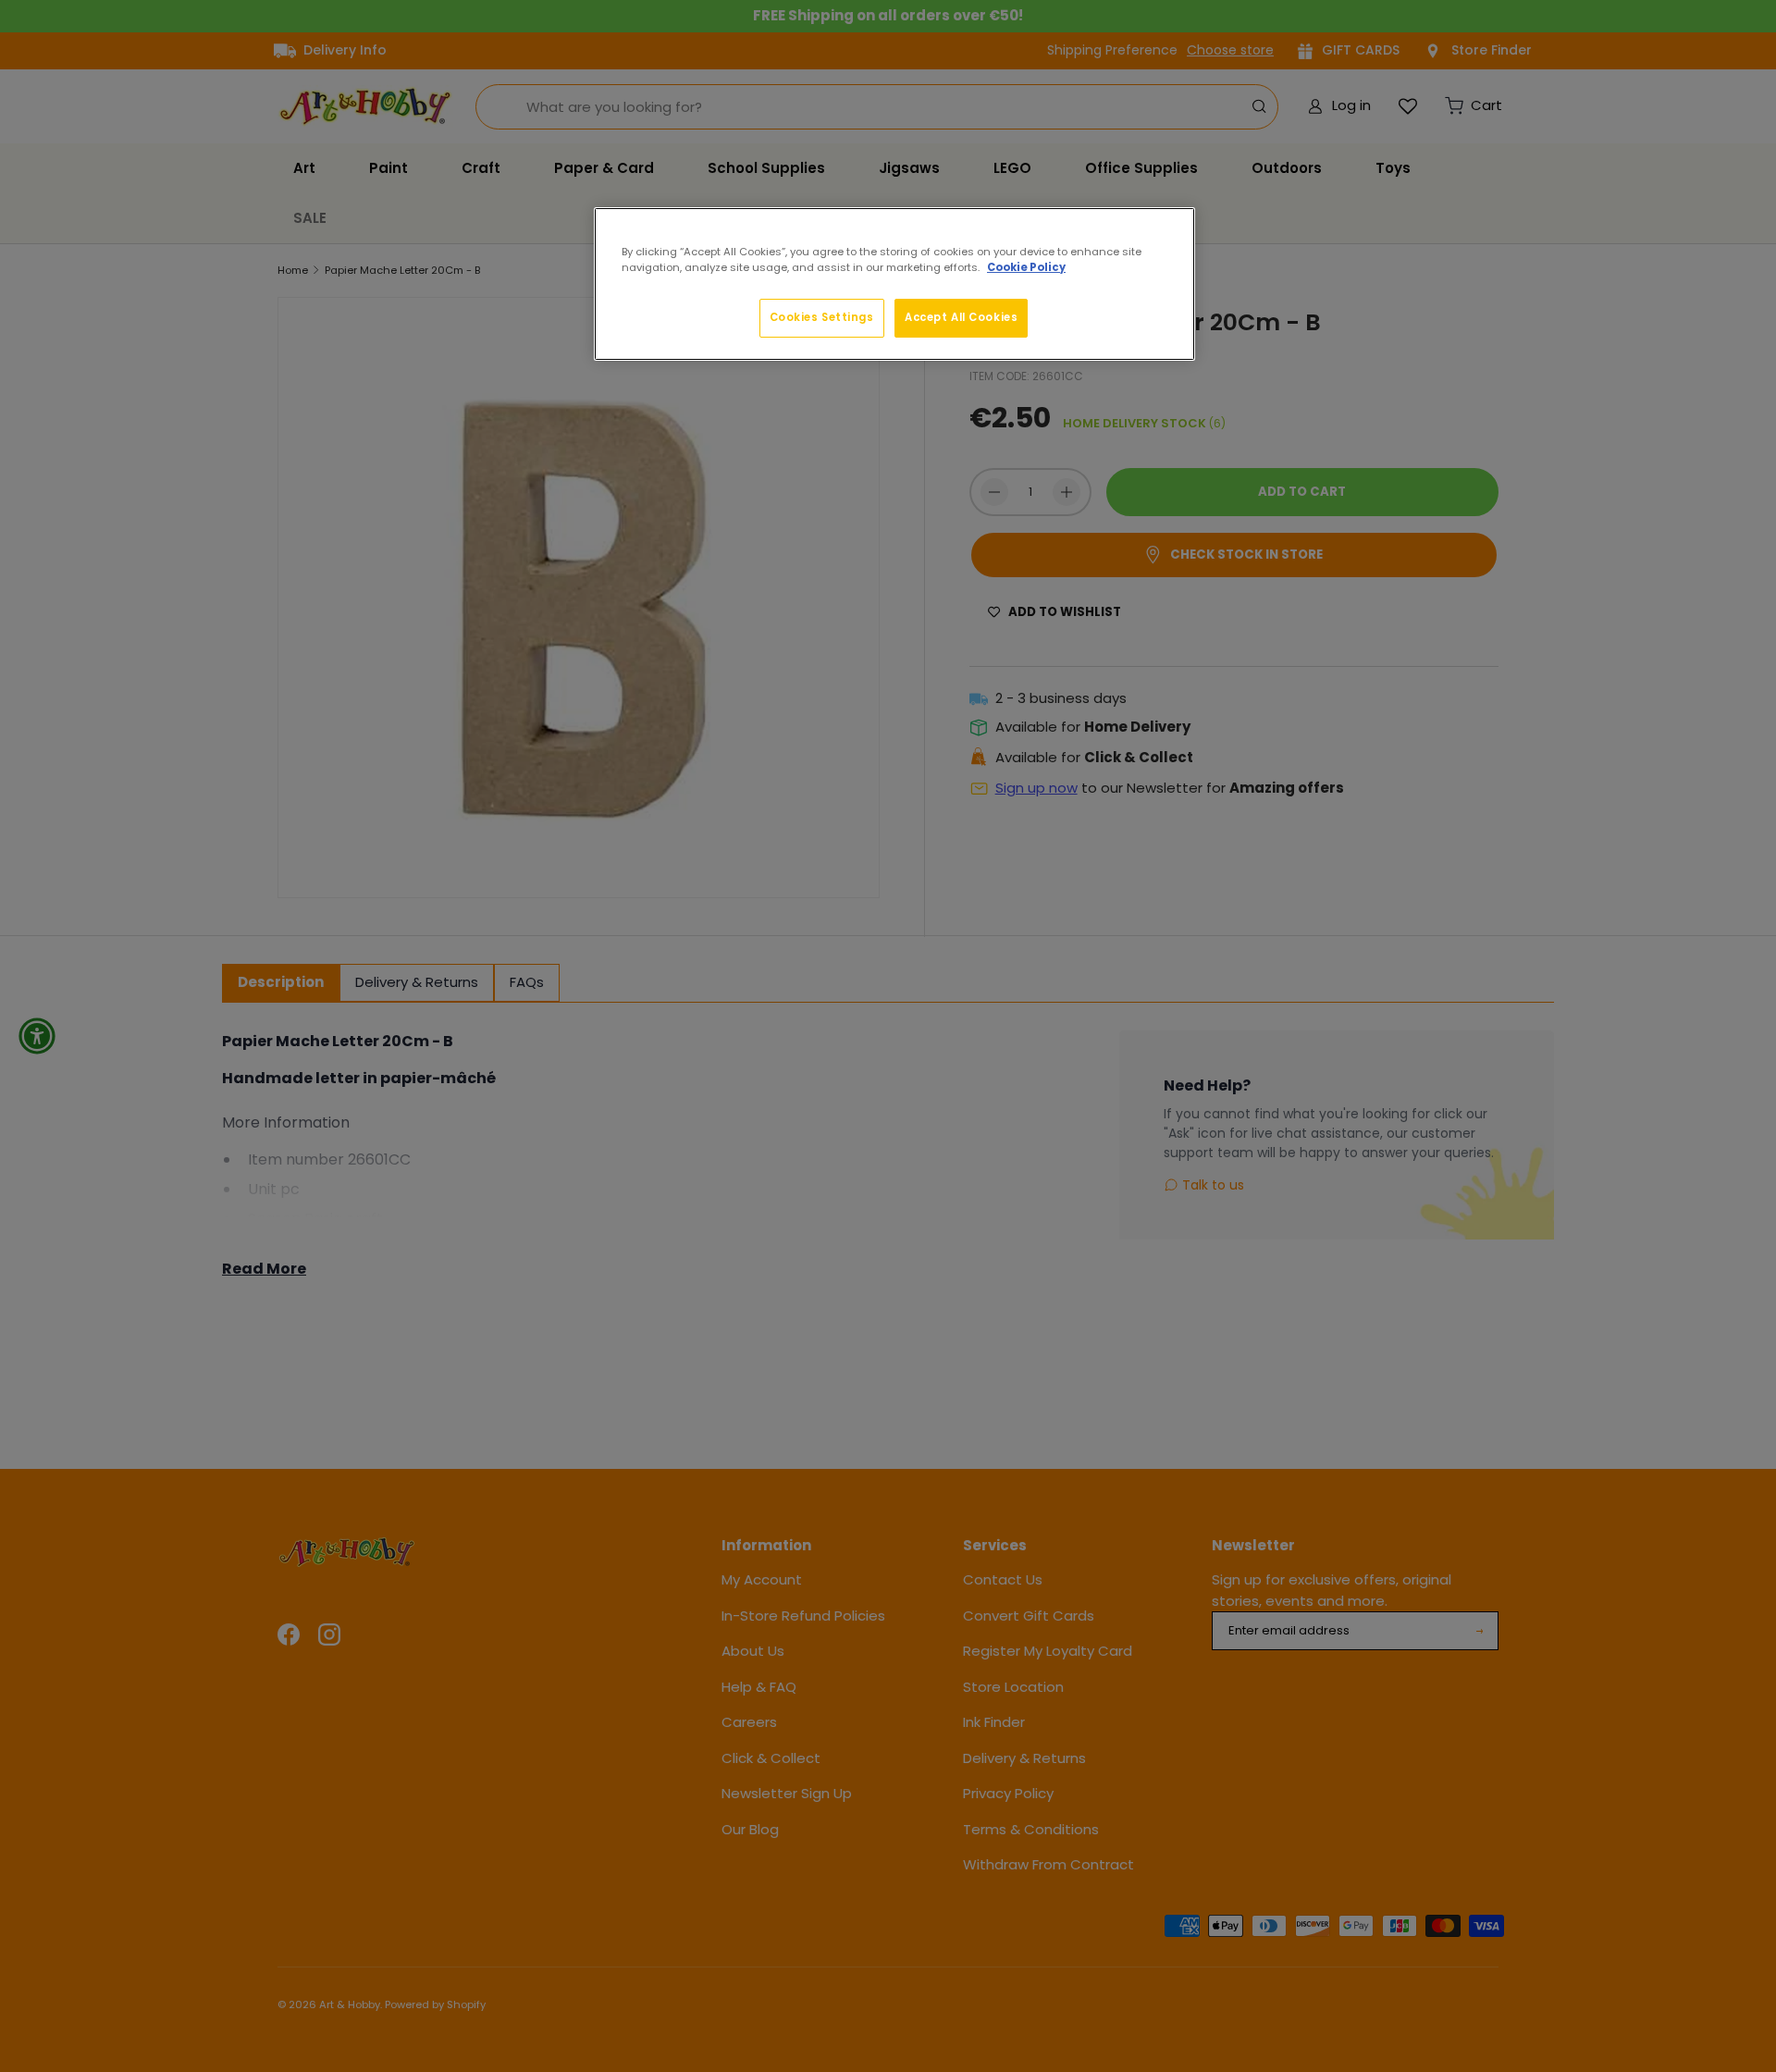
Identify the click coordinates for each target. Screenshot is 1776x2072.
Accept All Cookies (961, 317)
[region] (894, 284)
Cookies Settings (822, 317)
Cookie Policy (1026, 267)
